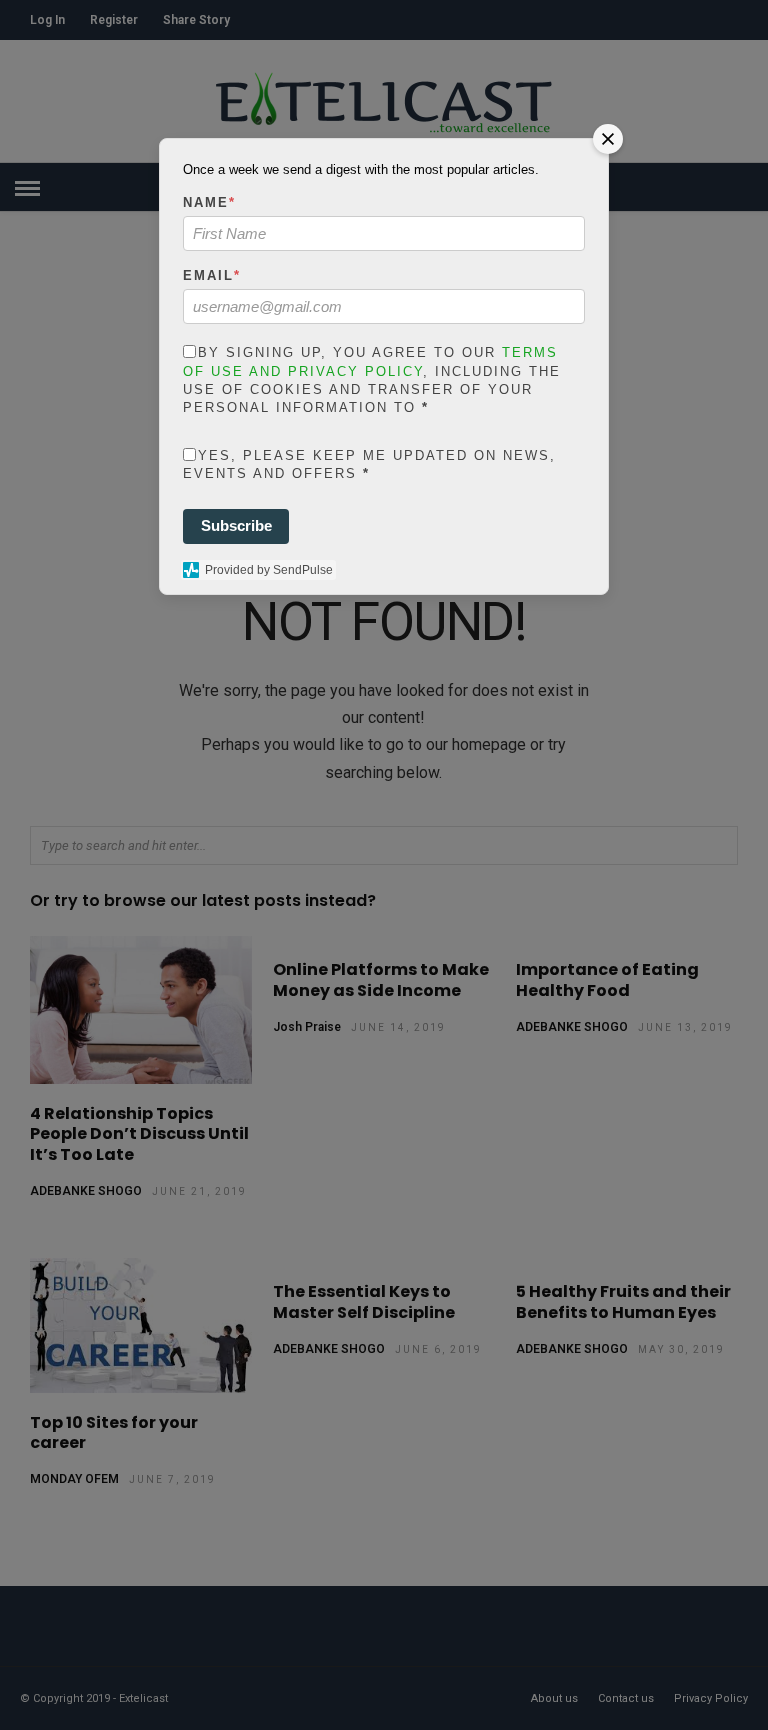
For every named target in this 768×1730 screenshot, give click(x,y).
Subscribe (236, 525)
